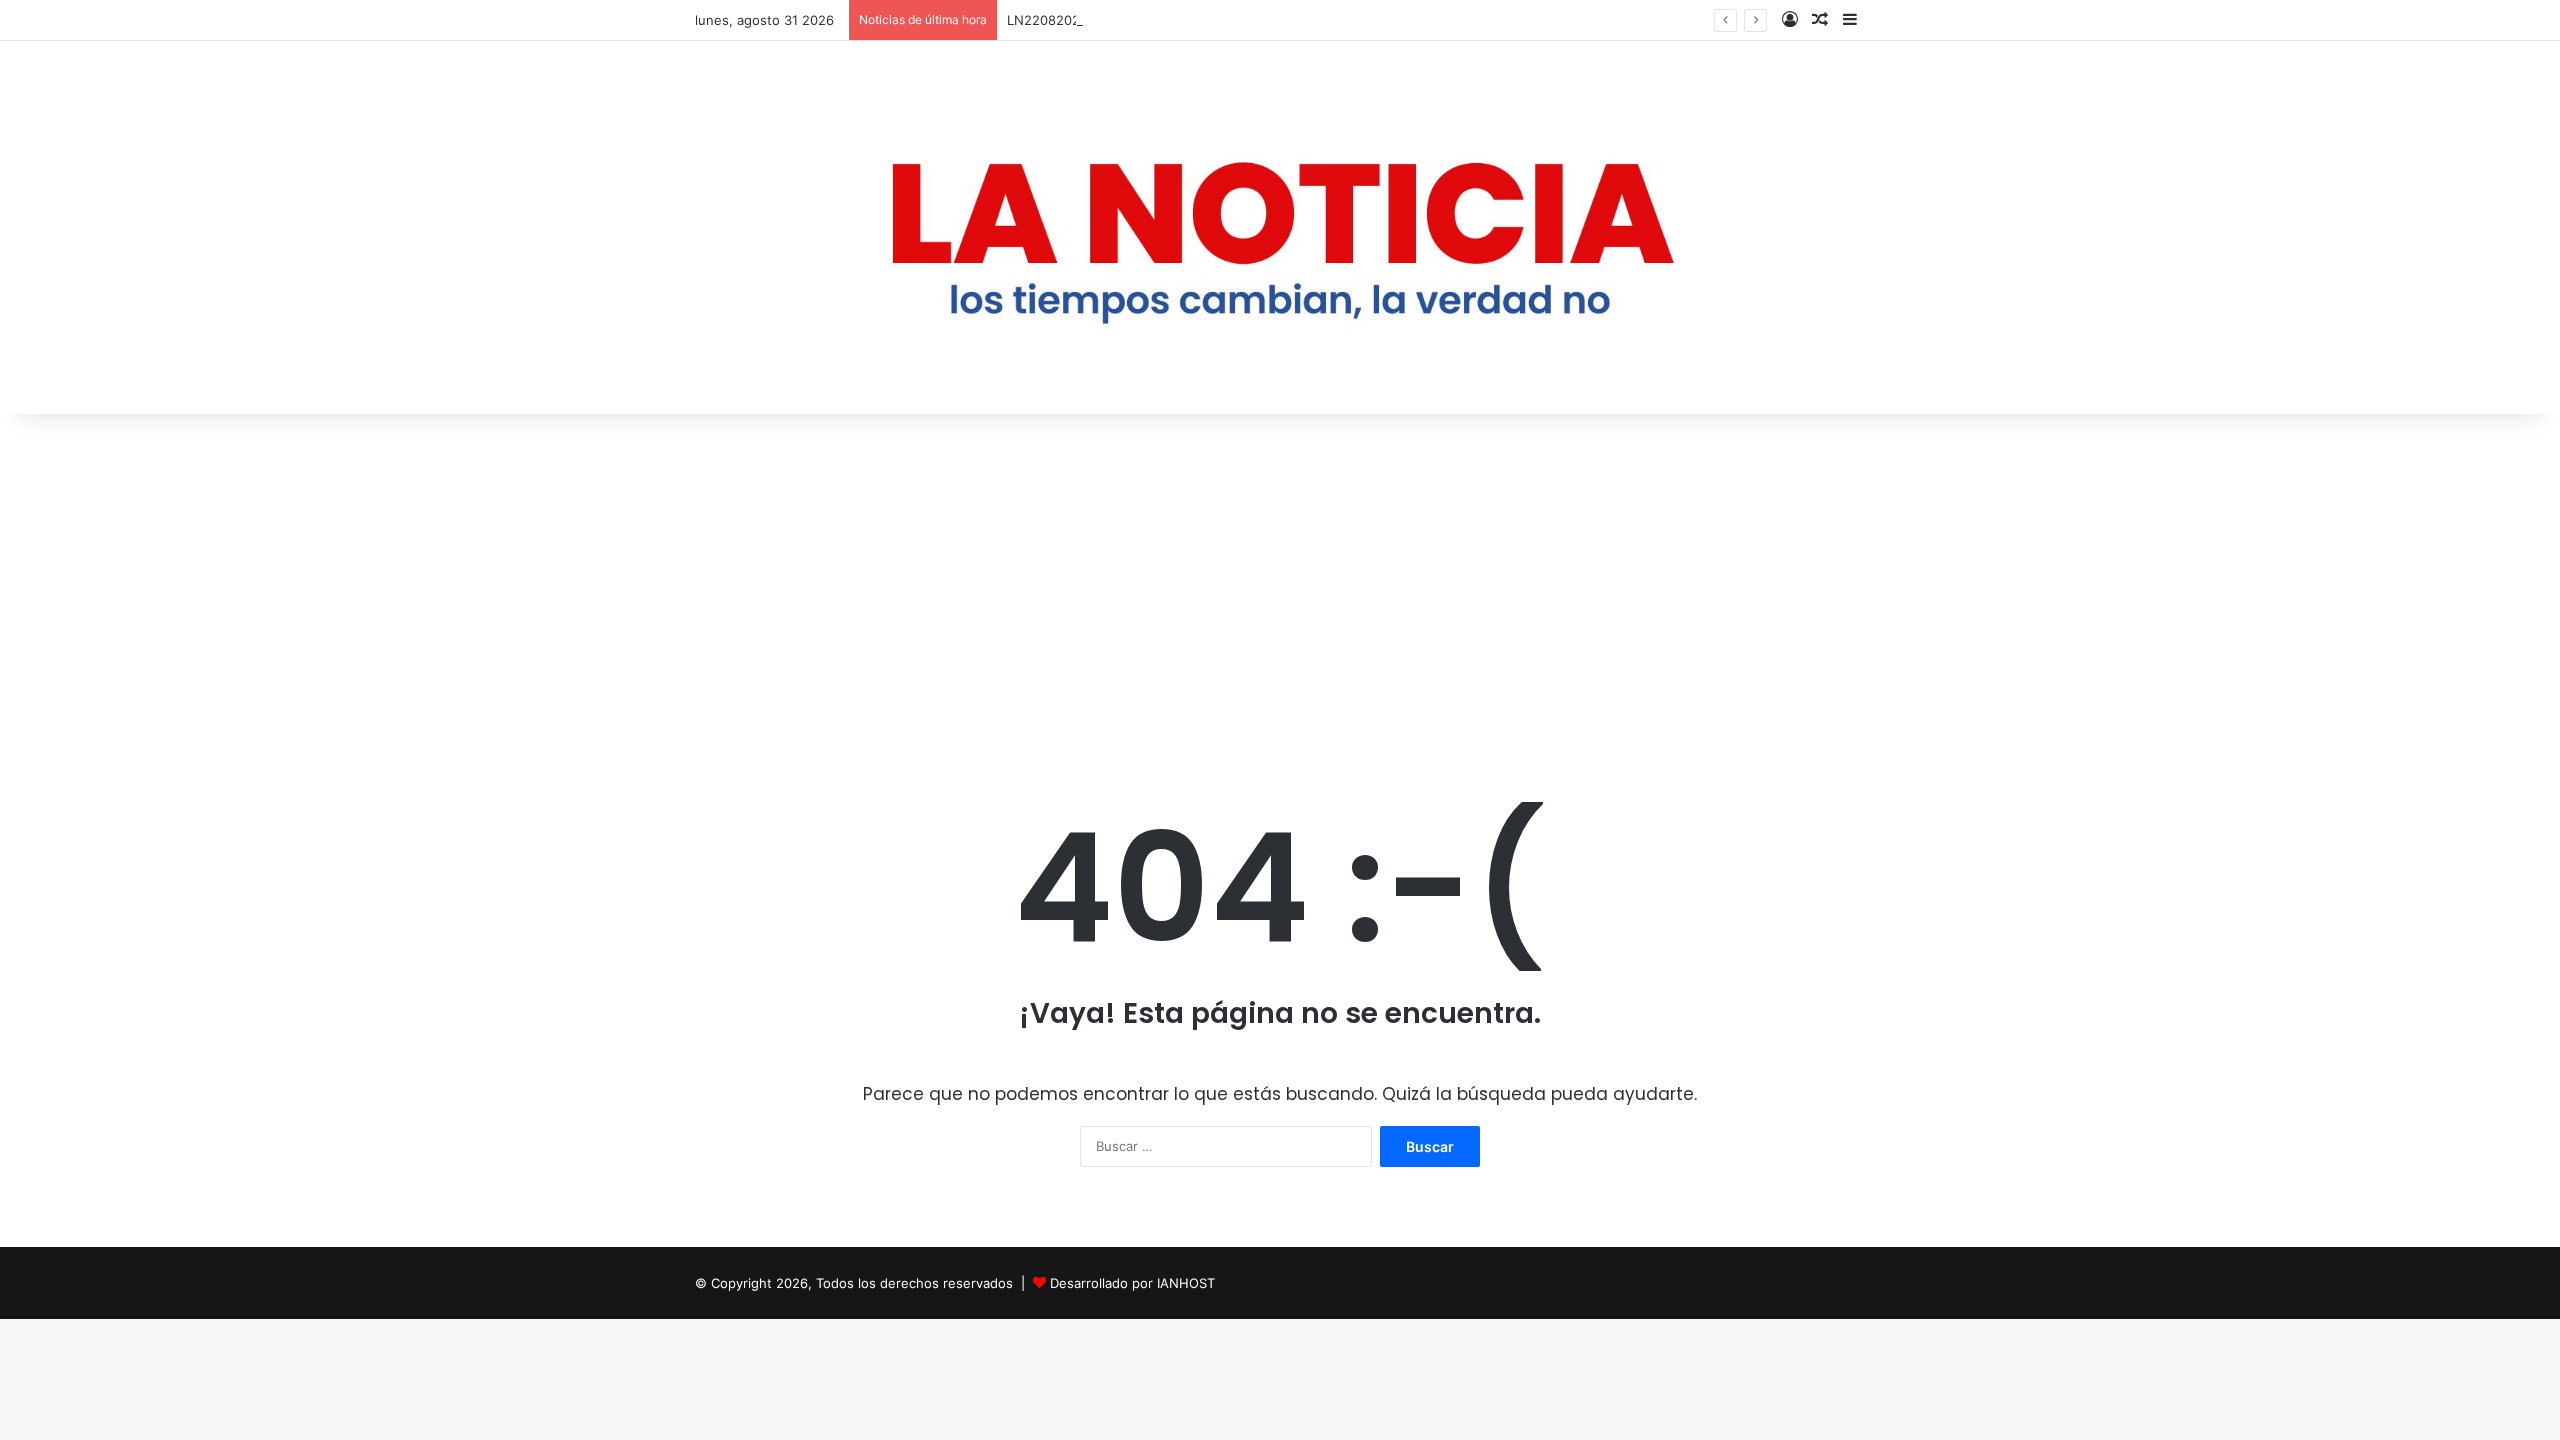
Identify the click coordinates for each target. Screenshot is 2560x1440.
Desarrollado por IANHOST (1132, 1283)
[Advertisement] (1280, 584)
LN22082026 (1047, 20)
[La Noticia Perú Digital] (1280, 227)
